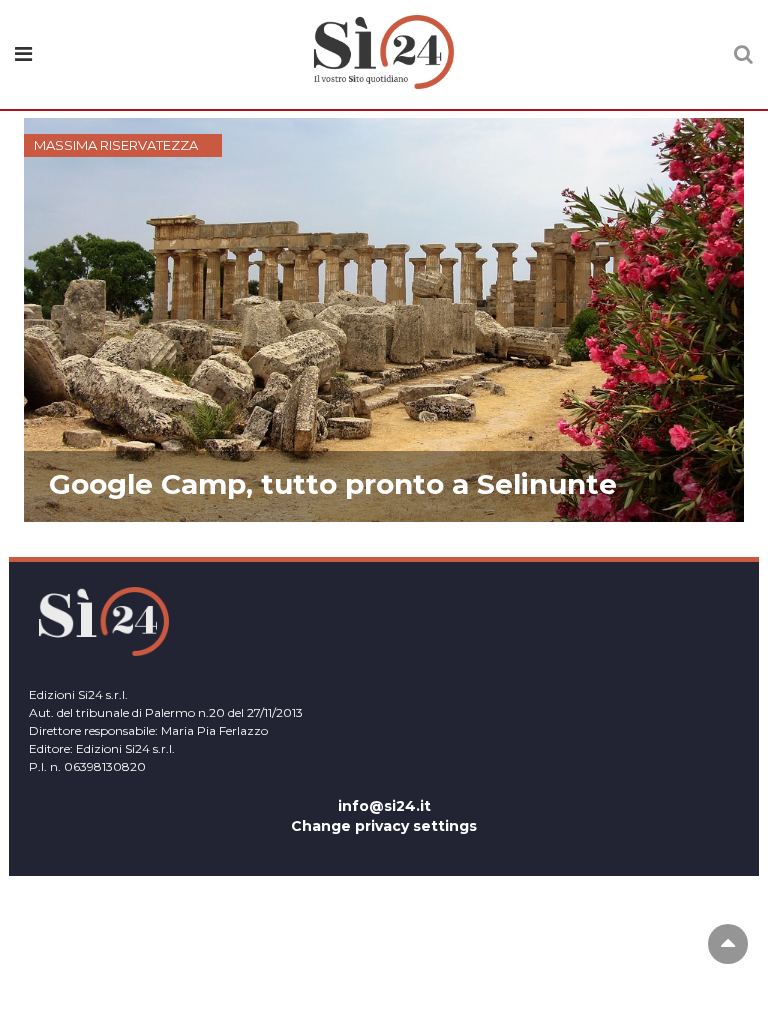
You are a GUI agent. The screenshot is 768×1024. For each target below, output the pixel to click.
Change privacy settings (384, 826)
